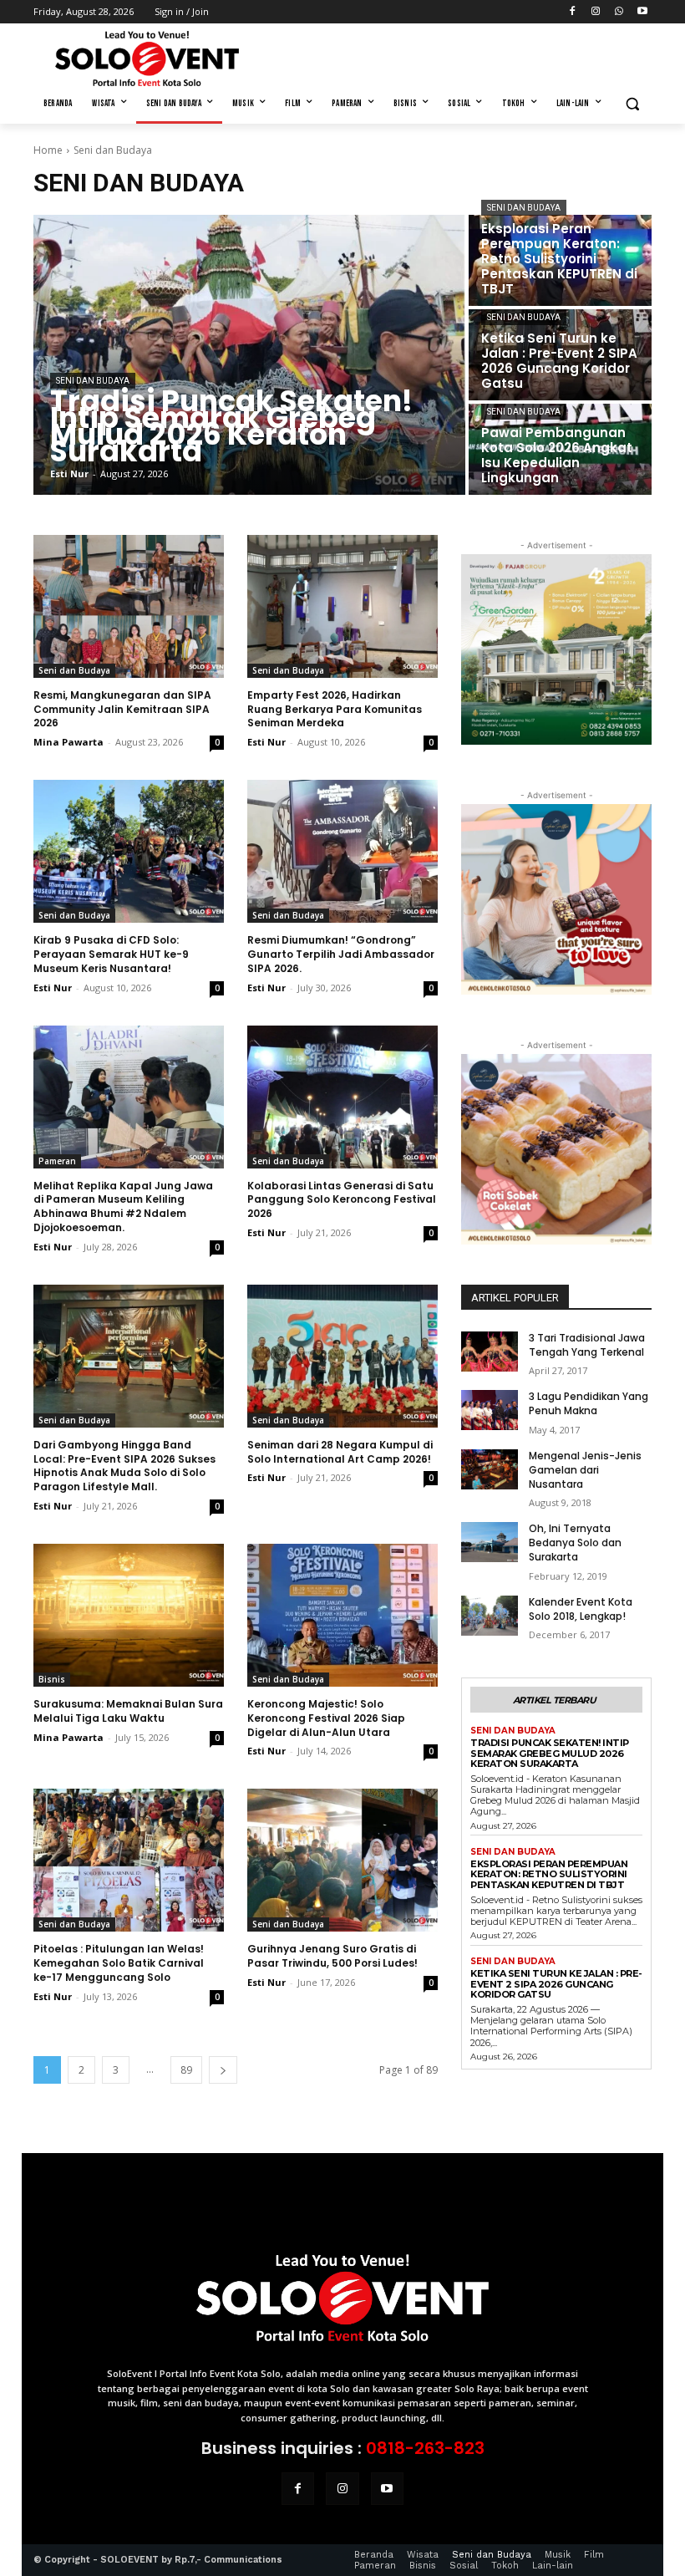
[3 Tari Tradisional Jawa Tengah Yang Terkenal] (490, 1352)
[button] (632, 104)
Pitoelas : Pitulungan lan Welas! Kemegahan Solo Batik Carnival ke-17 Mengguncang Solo (119, 1963)
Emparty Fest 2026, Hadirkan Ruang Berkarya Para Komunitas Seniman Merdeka (335, 709)
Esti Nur (266, 742)
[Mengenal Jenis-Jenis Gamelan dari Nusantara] (490, 1469)
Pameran (57, 1161)
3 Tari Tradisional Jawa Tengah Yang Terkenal (587, 1345)
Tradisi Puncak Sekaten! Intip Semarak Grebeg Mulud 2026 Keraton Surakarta (550, 1753)
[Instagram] (596, 12)
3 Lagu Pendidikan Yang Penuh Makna (589, 1403)
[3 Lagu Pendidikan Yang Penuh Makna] (490, 1410)
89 (186, 2070)
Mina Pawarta (68, 742)
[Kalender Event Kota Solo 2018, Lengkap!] (490, 1616)
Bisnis (52, 1679)
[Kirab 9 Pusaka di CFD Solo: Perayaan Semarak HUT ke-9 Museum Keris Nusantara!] (129, 851)
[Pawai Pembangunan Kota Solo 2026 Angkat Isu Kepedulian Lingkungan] (560, 449)
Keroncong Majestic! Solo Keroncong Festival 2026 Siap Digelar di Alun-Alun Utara (326, 1718)
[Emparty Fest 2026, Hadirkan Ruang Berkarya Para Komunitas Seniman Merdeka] (342, 606)
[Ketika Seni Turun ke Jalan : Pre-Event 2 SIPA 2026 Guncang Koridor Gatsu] (560, 355)
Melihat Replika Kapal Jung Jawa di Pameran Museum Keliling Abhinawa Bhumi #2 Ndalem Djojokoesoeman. (123, 1207)
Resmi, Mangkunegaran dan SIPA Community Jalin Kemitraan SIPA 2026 (122, 709)
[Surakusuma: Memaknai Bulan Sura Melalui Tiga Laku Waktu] (129, 1615)
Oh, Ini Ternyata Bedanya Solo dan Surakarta (575, 1543)
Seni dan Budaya (93, 381)
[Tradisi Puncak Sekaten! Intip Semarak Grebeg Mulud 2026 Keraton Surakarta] (249, 355)
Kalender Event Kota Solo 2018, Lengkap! (581, 1609)
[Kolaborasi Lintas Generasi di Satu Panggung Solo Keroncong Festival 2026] (342, 1097)
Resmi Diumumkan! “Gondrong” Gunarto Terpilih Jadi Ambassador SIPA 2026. (341, 954)
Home (48, 150)
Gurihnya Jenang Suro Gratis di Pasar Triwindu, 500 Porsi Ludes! (332, 1956)
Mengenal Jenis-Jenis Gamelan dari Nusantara (585, 1470)
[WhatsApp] (619, 12)
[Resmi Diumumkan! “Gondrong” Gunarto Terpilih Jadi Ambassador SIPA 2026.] (342, 851)
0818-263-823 (425, 2448)
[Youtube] (642, 12)
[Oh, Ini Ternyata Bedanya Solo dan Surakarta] (490, 1542)
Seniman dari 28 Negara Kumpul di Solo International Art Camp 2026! (340, 1452)
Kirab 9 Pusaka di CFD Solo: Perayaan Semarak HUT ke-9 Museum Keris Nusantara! (111, 954)
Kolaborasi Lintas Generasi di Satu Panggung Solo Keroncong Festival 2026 (342, 1200)
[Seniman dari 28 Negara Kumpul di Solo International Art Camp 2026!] (342, 1356)
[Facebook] (573, 12)
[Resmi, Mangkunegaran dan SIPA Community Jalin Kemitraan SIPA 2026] (129, 606)
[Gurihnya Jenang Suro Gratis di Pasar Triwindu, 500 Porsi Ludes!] (342, 1860)
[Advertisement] (456, 56)
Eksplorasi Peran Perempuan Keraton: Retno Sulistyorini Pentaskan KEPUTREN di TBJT (549, 1874)
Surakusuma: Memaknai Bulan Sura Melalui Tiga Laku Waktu (128, 1711)
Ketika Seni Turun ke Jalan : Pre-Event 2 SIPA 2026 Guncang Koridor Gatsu (556, 1984)
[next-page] (223, 2070)
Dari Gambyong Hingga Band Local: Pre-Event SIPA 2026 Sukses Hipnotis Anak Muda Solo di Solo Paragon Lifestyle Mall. (124, 1466)
